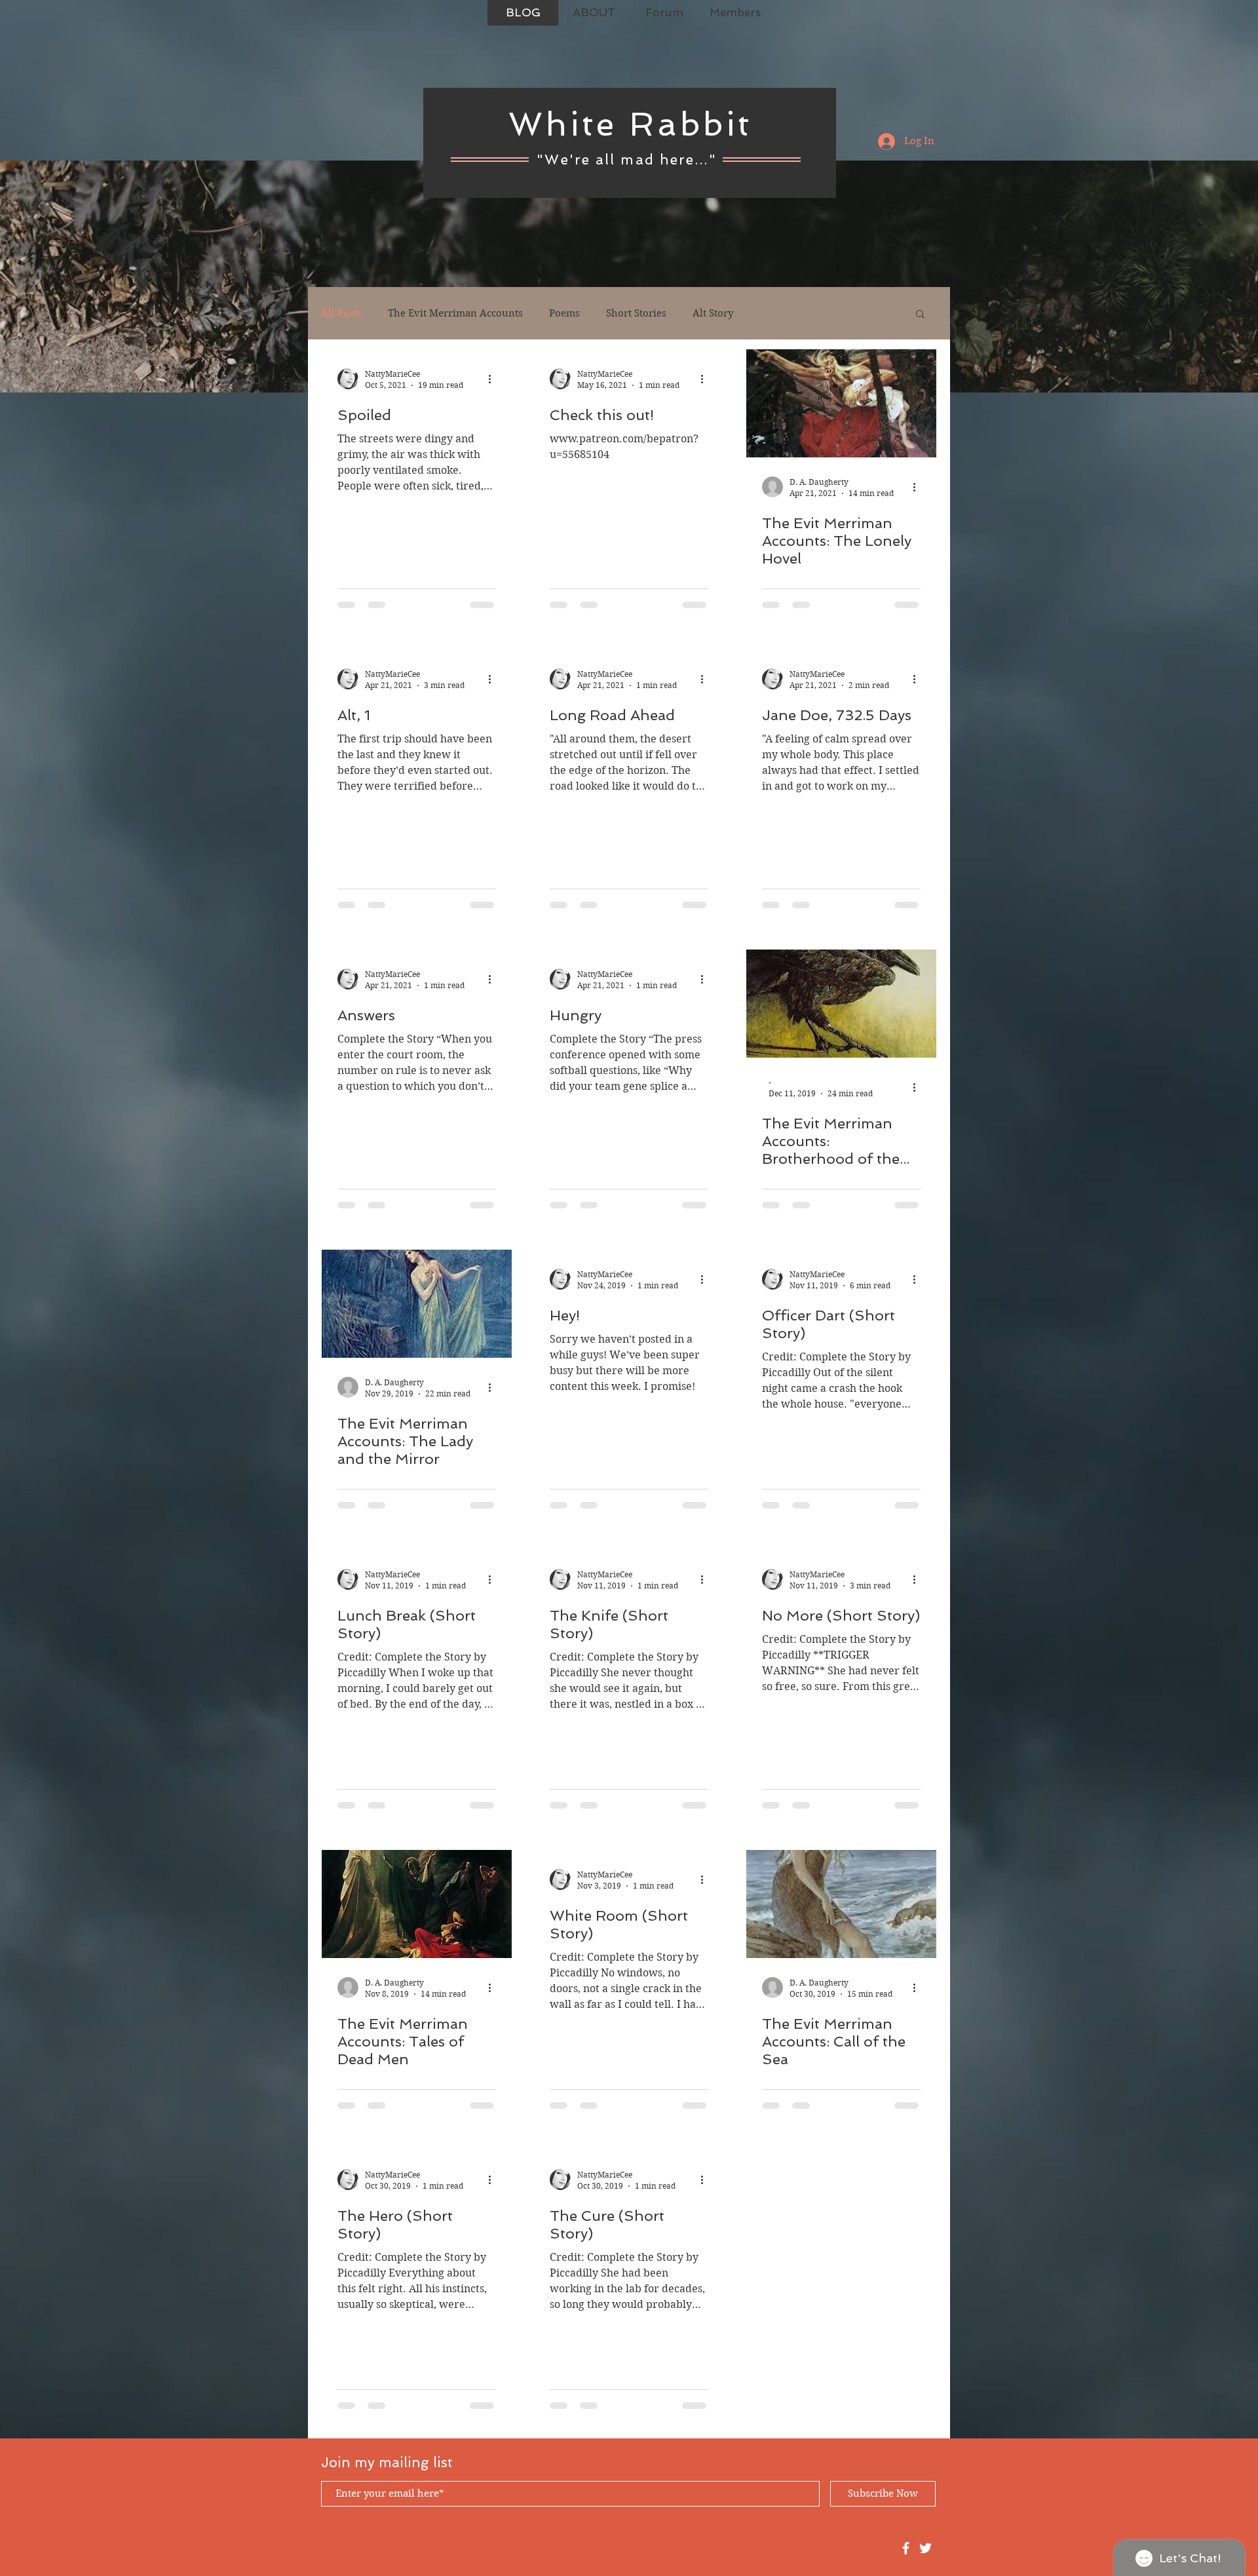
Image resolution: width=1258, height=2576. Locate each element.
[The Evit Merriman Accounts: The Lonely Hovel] (841, 403)
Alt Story (713, 313)
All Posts (341, 313)
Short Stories (636, 313)
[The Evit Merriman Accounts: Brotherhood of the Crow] (841, 1004)
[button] (920, 315)
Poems (564, 313)
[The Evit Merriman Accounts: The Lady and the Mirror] (417, 1304)
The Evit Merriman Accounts (455, 313)
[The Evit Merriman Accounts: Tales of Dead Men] (417, 1904)
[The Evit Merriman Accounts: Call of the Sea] (841, 1904)
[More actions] (494, 379)
